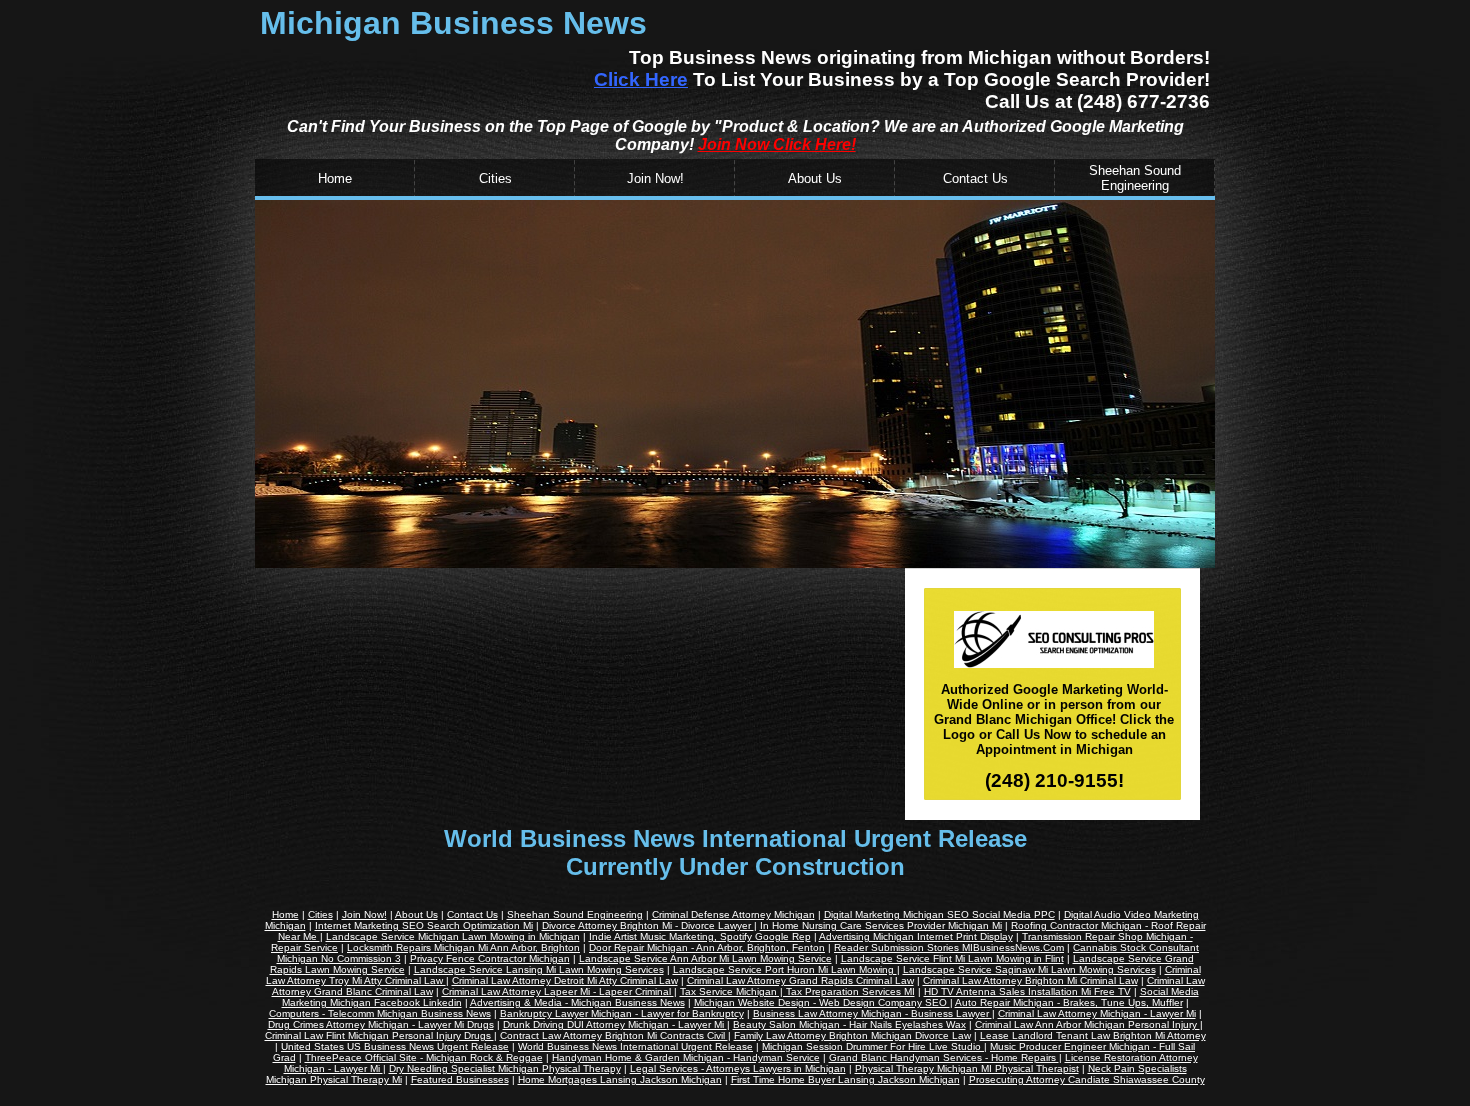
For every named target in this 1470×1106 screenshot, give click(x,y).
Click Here (641, 79)
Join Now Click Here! (777, 144)
